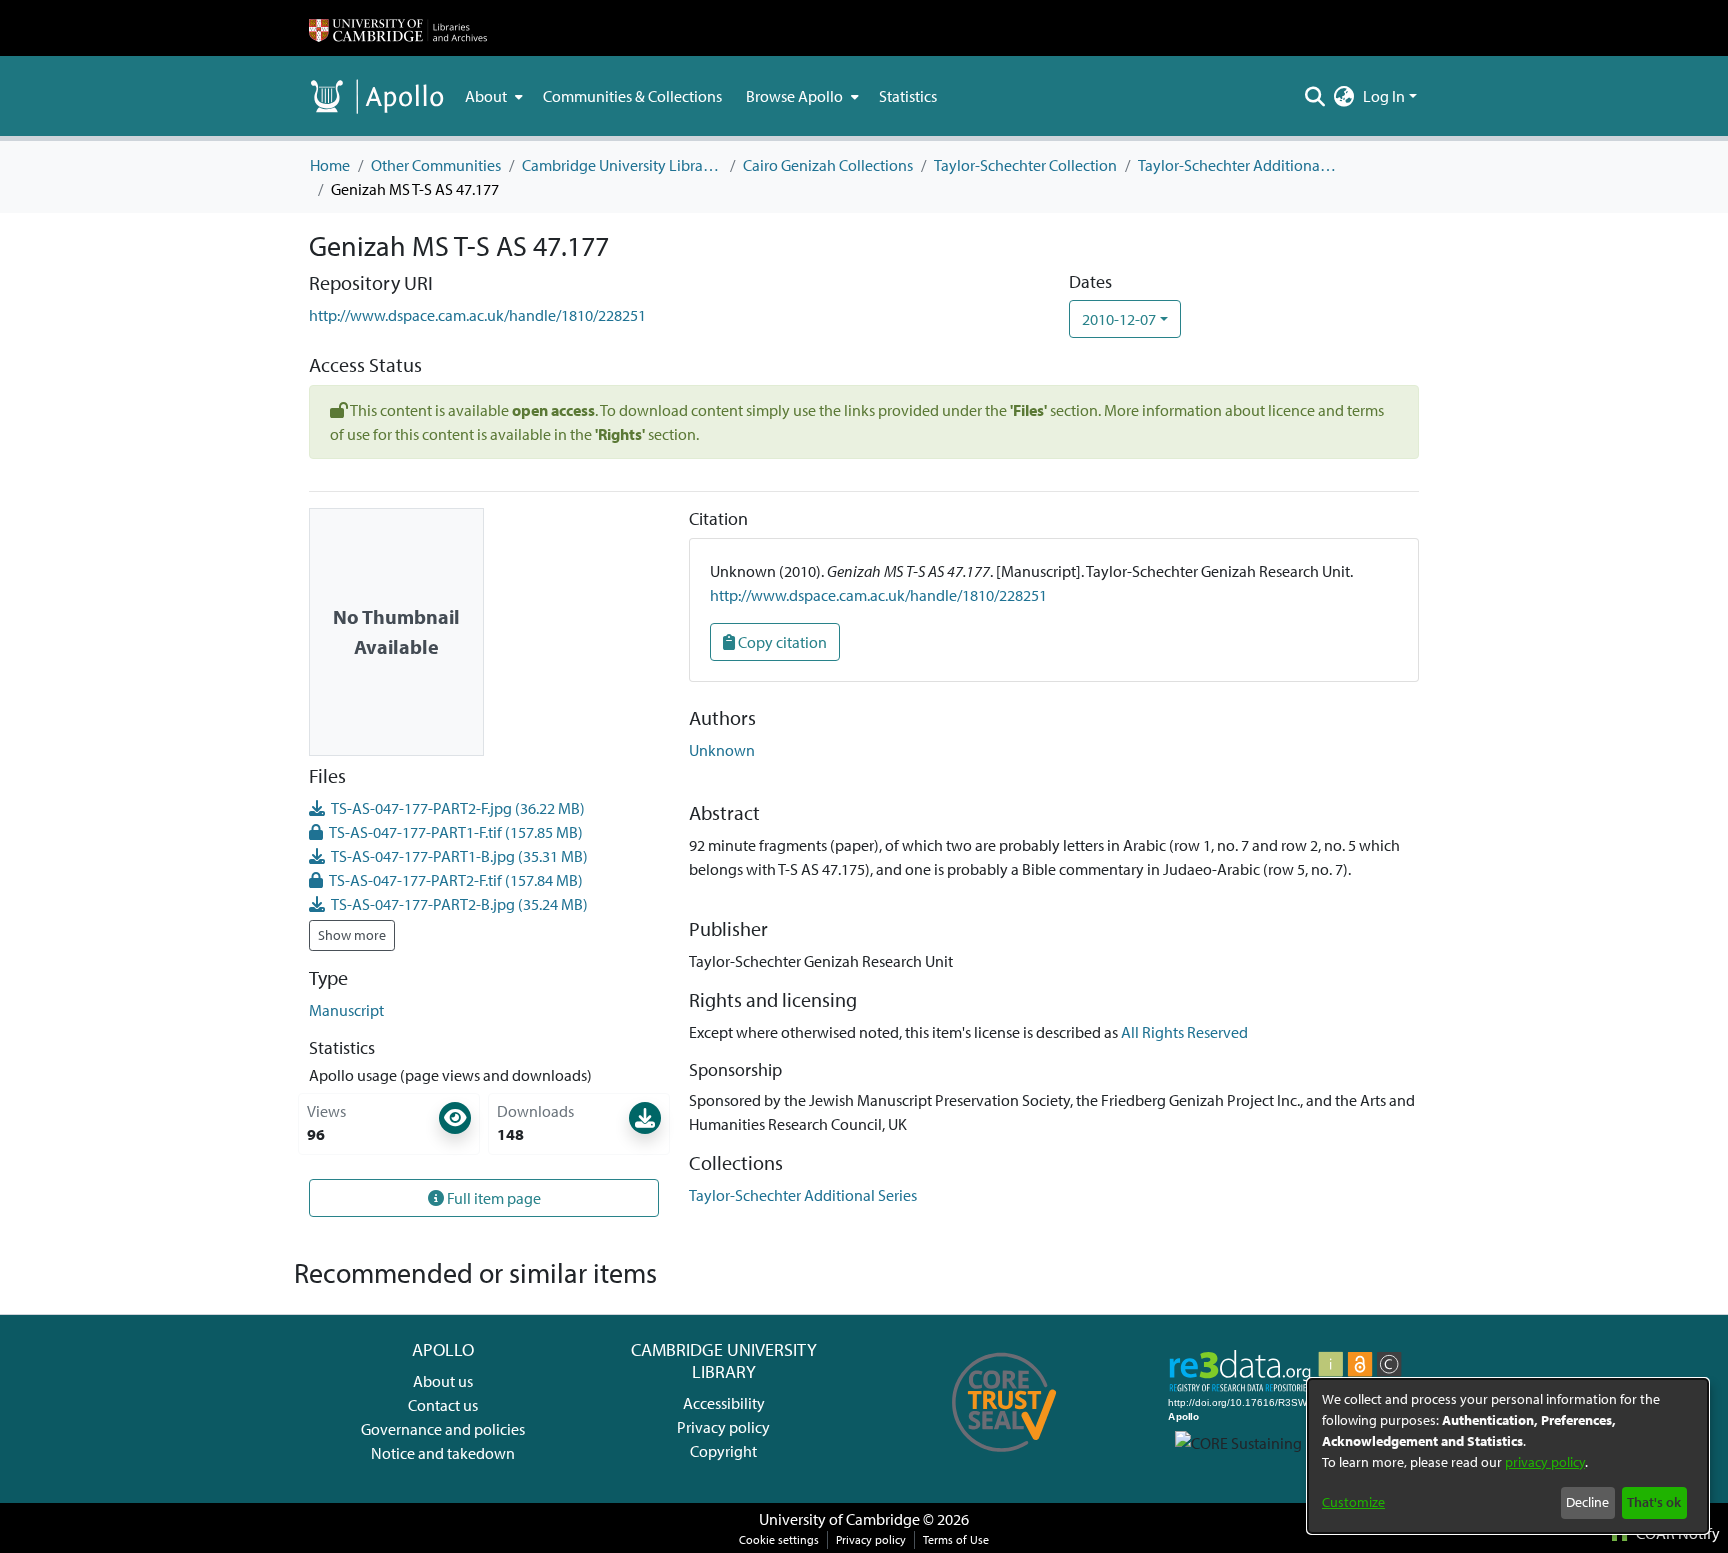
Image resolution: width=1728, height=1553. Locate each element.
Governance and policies (443, 1429)
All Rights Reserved (1184, 1032)
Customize (1353, 1502)
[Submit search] (1315, 96)
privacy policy (1545, 1462)
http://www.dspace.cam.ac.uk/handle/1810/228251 (477, 315)
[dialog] (1508, 1456)
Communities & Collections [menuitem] (632, 96)
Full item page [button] (492, 1198)
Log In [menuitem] (1384, 96)
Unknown (722, 750)
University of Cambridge (839, 1519)
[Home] (398, 28)
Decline (1587, 1502)
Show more (352, 935)
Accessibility (724, 1403)
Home (330, 165)
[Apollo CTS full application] (1004, 1459)
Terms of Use (956, 1539)
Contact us (443, 1405)
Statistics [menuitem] (908, 96)
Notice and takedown (443, 1453)
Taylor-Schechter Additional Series (1238, 165)
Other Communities (436, 165)
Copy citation (781, 642)
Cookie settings (779, 1539)
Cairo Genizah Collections (828, 165)
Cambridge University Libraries (622, 165)
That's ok (1654, 1502)
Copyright (723, 1451)
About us (443, 1381)
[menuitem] (492, 96)
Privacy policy (723, 1427)
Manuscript (346, 1010)
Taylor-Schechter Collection (1025, 165)
